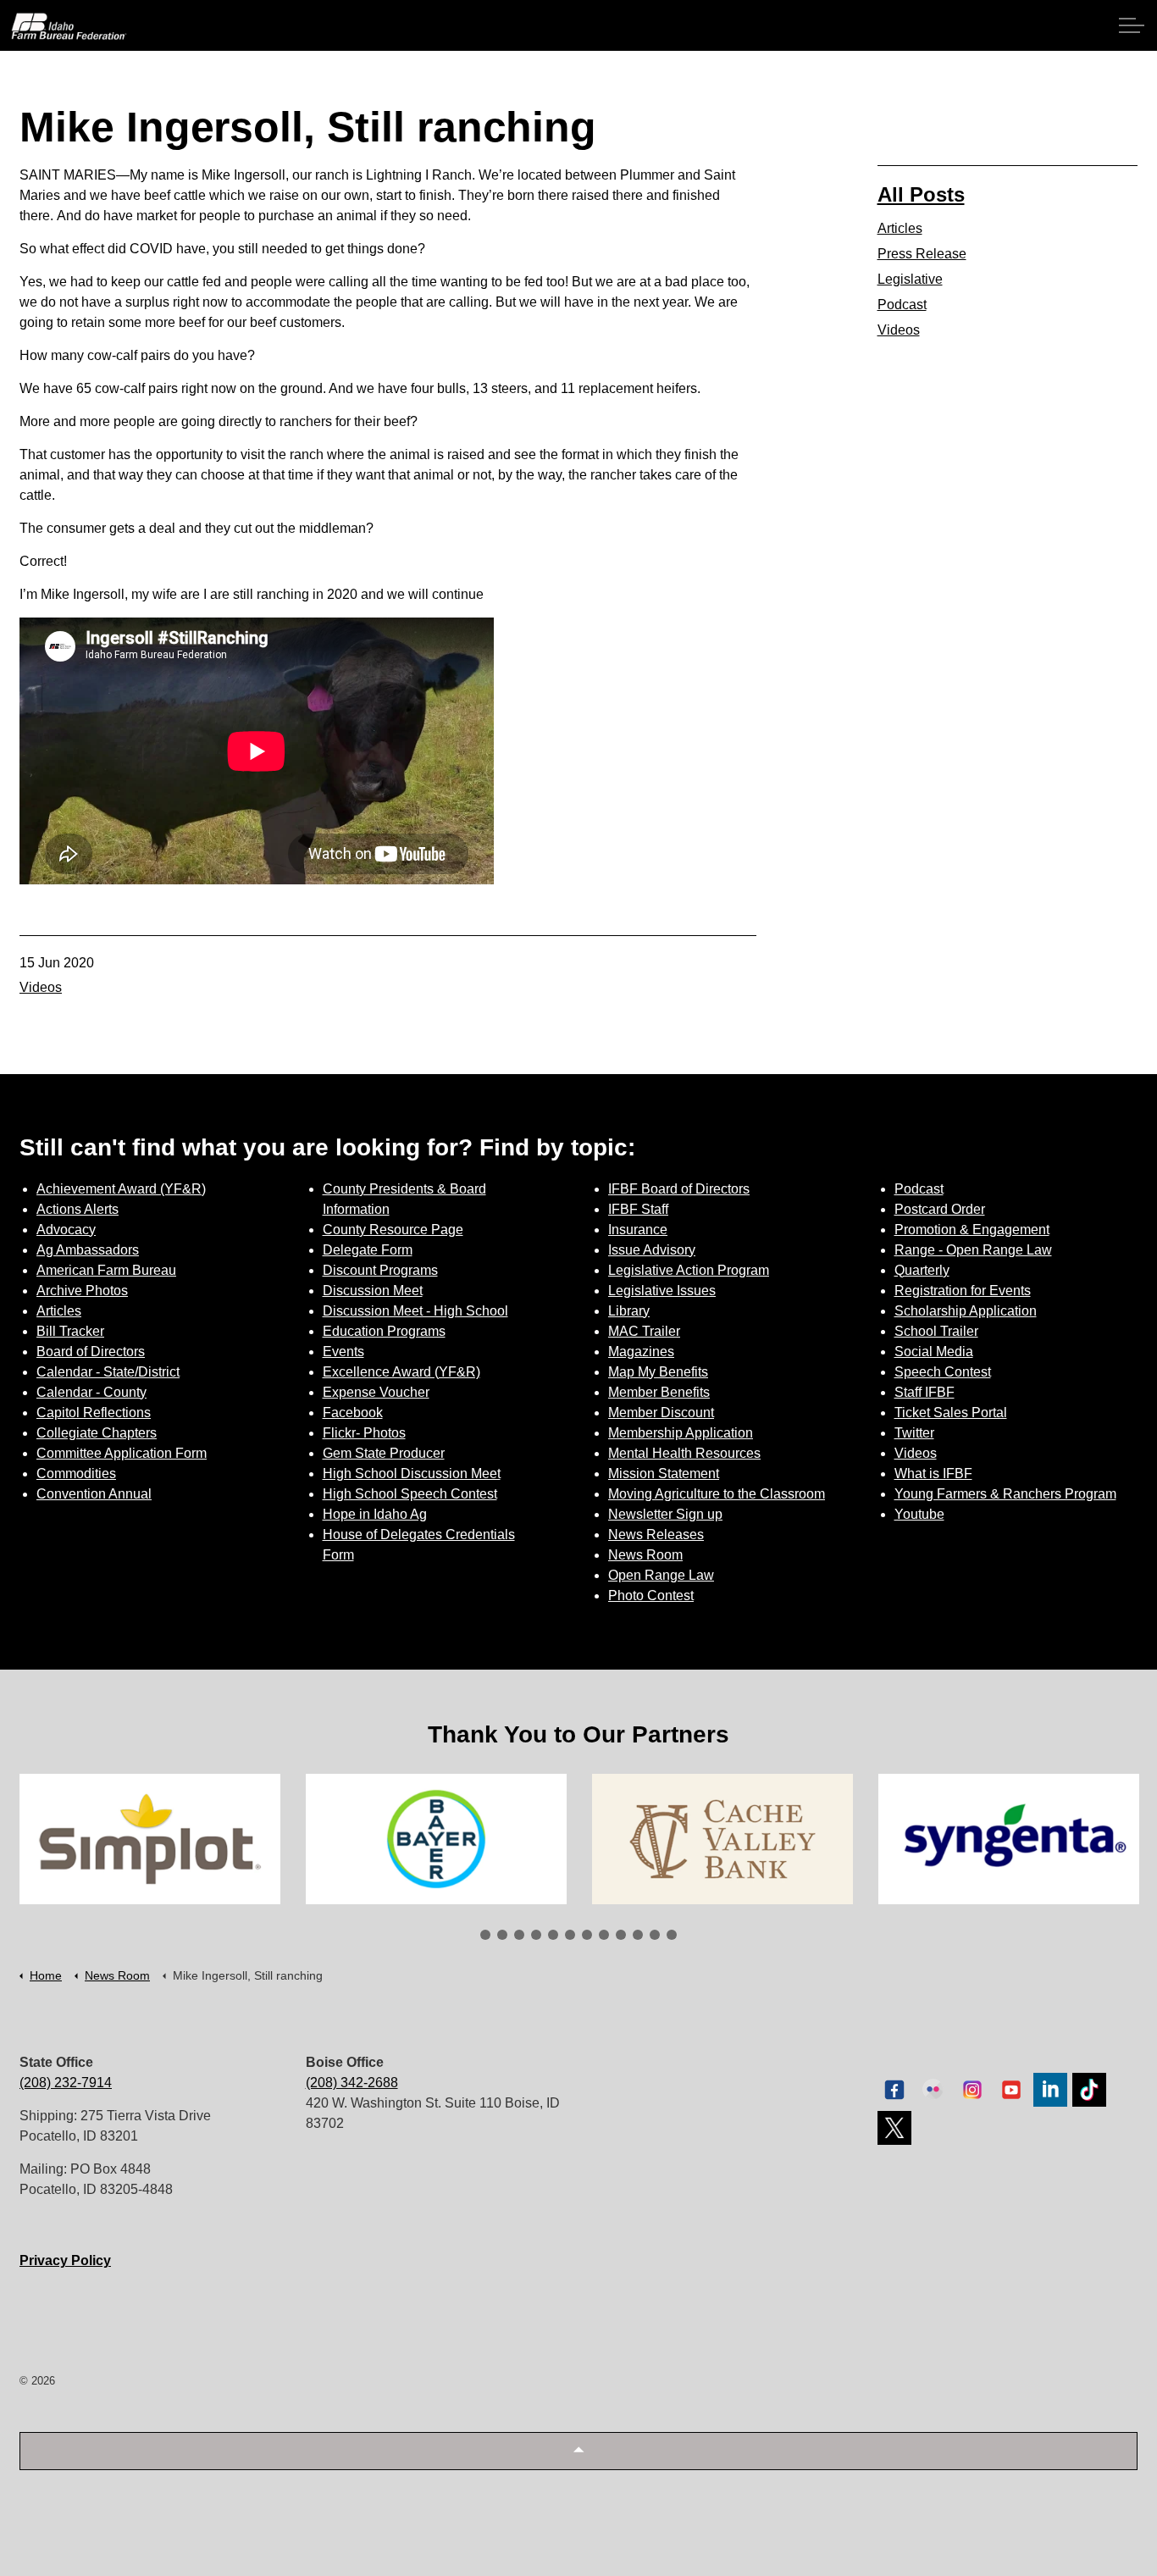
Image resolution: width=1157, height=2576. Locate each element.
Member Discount (661, 1413)
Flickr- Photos (364, 1433)
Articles (900, 228)
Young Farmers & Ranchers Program (1005, 1494)
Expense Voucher (376, 1392)
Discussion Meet (373, 1291)
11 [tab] (655, 1935)
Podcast (902, 305)
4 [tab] (536, 1935)
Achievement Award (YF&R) (121, 1189)
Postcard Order (940, 1209)
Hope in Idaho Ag (375, 1514)
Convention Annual (94, 1494)
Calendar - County (91, 1392)
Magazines (641, 1352)
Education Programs (384, 1331)
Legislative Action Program (689, 1270)
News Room (645, 1555)
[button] (578, 2451)
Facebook (353, 1413)
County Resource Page (393, 1230)
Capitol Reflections (94, 1413)
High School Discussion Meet (412, 1474)
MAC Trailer (644, 1331)
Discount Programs (380, 1270)
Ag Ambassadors (88, 1250)
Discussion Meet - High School (415, 1311)
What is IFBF (933, 1474)
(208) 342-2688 (352, 2083)
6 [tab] (570, 1935)
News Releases (656, 1535)
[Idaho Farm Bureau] (69, 26)
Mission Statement (664, 1474)
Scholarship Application (966, 1311)
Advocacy (66, 1230)
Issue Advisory (652, 1250)
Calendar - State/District (108, 1372)
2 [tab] (502, 1935)
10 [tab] (638, 1935)
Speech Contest (943, 1372)
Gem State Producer (384, 1453)
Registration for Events (963, 1291)
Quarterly (922, 1270)
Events (343, 1352)
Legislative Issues (662, 1291)
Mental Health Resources (684, 1453)
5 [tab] (553, 1935)
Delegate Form (368, 1250)
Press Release (922, 254)
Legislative (910, 279)
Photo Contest (651, 1595)
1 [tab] (485, 1935)
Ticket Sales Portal (951, 1413)
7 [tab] (587, 1935)
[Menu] (1132, 25)
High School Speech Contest (410, 1494)
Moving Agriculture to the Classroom (717, 1494)
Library (629, 1311)
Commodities (76, 1474)
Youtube (919, 1514)
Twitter (914, 1433)
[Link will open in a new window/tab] (150, 1839)
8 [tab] (604, 1935)
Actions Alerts (78, 1209)
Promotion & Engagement (972, 1230)
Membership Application (681, 1433)
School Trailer (936, 1331)
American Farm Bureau (106, 1270)
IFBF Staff (638, 1209)
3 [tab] (519, 1935)
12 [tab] (672, 1935)
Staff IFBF (924, 1392)
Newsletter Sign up (665, 1514)
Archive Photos (82, 1291)
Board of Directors (91, 1352)
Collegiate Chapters (97, 1433)
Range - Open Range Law (973, 1250)
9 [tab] (621, 1935)
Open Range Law (661, 1575)
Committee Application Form (122, 1453)
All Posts (921, 194)
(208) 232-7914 (66, 2083)
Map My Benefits (658, 1372)
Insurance (638, 1230)
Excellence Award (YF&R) (401, 1372)
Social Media (934, 1352)
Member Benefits (659, 1392)
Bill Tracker (70, 1331)
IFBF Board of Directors (679, 1189)
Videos (41, 987)
